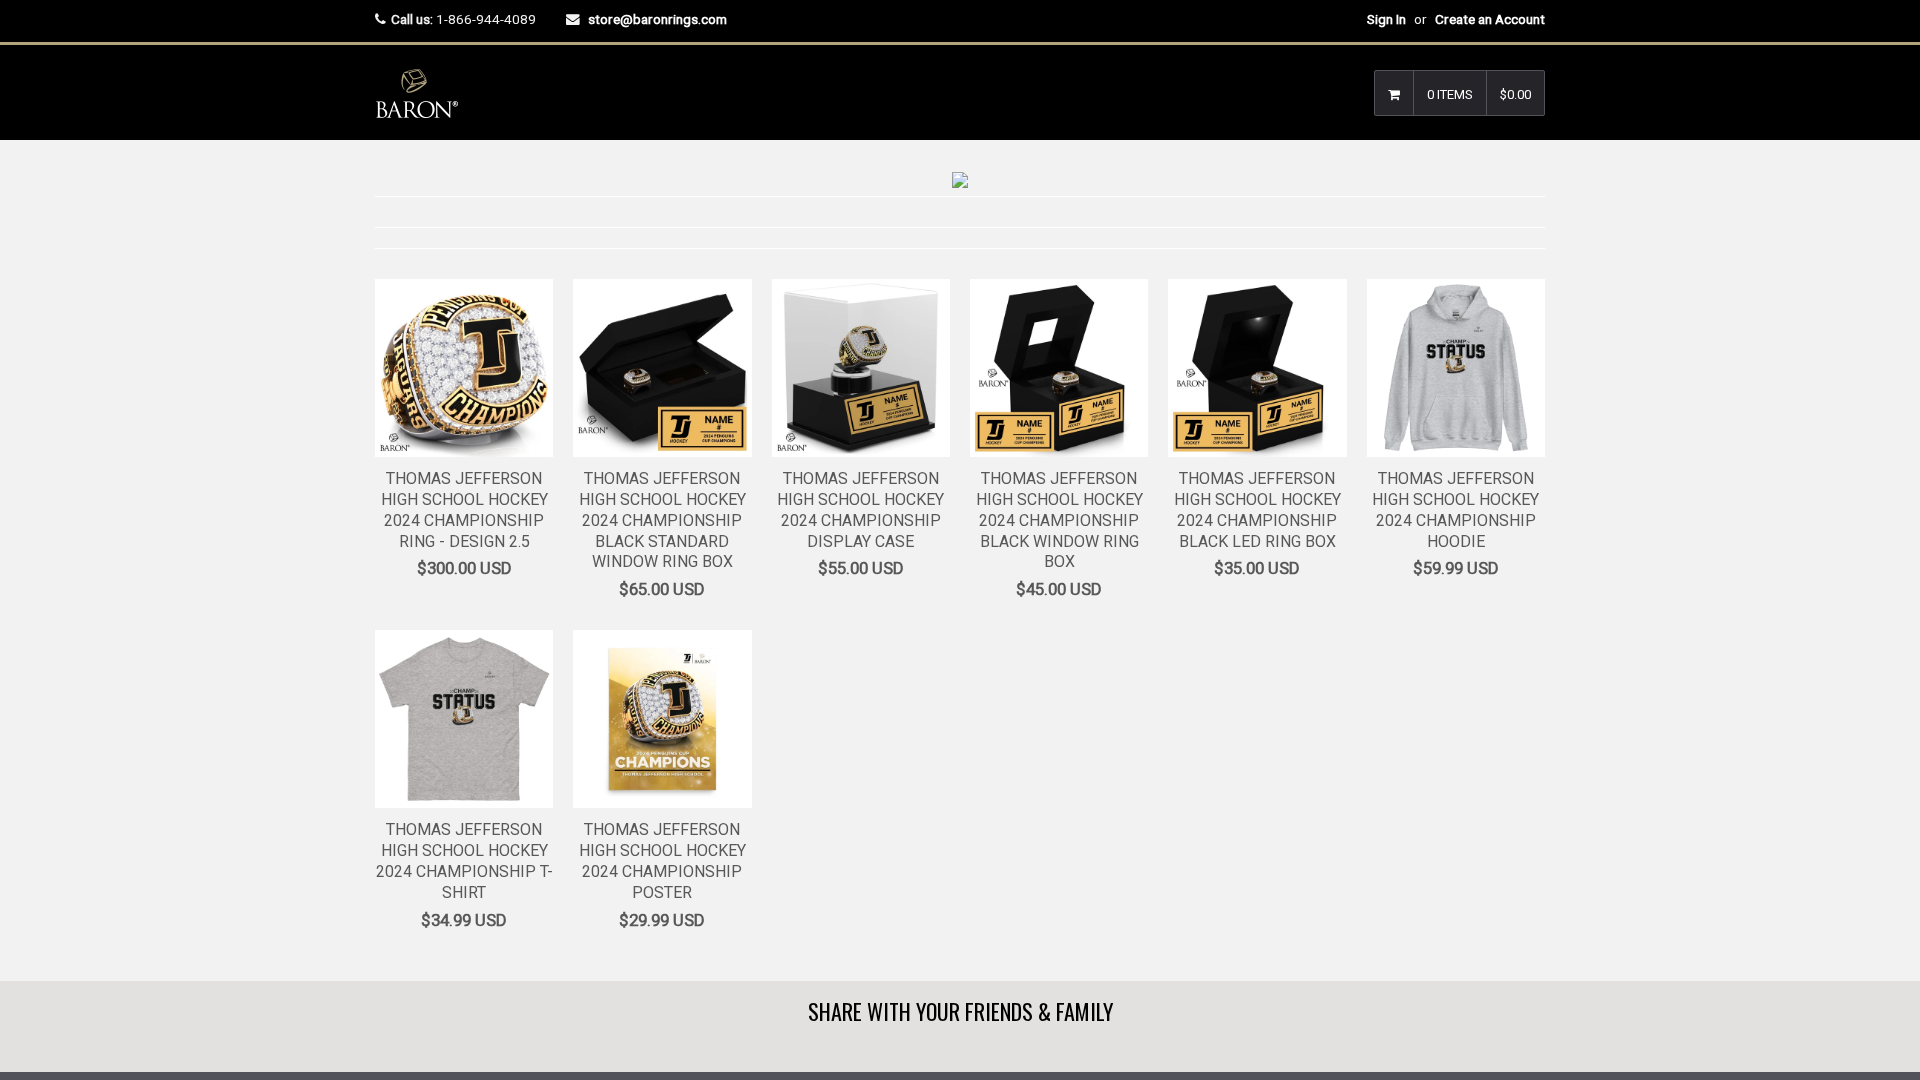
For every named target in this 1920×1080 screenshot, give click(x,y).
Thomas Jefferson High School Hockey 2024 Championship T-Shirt (464, 860)
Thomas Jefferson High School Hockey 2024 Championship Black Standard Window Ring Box (662, 520)
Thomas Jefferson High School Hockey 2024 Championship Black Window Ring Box (1059, 520)
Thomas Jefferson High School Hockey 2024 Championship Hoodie (1455, 509)
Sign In (1386, 19)
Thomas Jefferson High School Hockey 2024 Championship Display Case (860, 509)
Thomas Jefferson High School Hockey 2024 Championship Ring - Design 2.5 (464, 509)
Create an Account (1490, 19)
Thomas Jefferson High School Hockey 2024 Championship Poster (662, 860)
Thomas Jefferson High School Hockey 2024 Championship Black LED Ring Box (1257, 509)
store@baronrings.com (657, 19)
